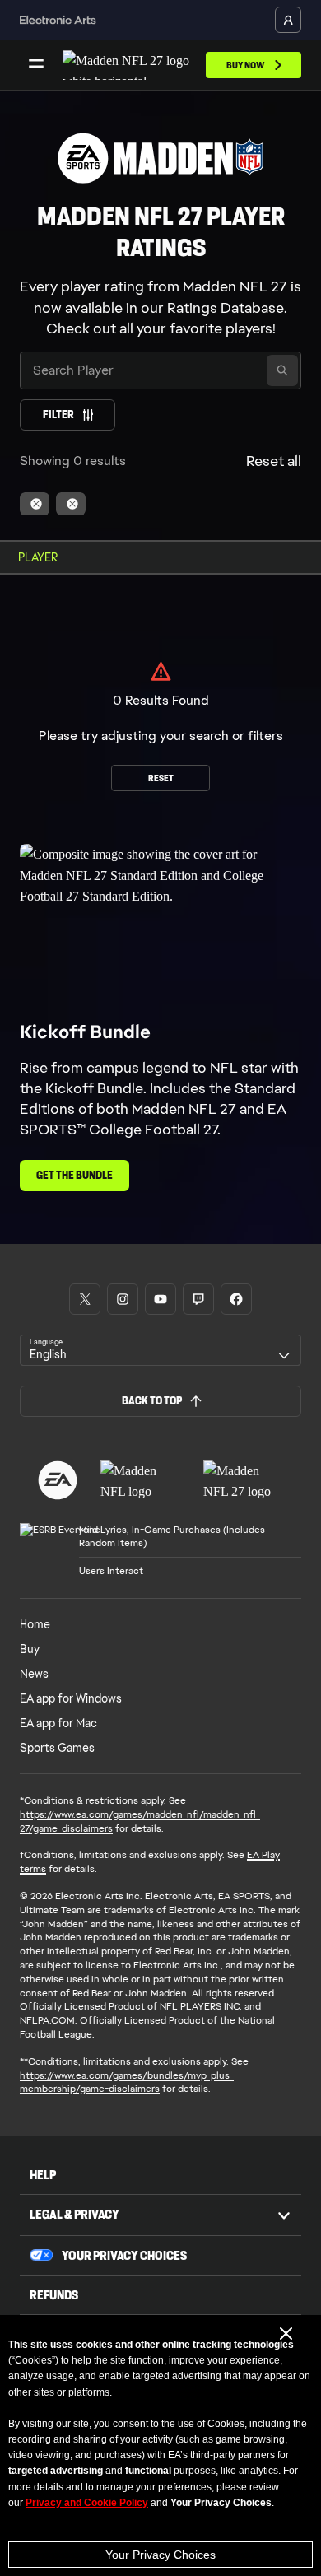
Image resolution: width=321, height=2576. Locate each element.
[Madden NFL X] (85, 1299)
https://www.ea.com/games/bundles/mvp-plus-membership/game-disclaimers (127, 2082)
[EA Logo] (58, 1480)
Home (35, 1624)
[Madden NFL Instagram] (123, 1299)
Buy (30, 1649)
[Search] (282, 370)
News (34, 1674)
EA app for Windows (71, 1698)
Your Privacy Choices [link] (124, 2256)
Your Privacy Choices (160, 2555)
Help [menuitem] (43, 2175)
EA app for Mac (58, 1723)
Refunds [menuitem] (54, 2295)
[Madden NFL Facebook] (236, 1299)
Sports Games (57, 1748)
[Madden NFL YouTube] (160, 1299)
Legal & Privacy (74, 2214)
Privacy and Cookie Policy (87, 2503)
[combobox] (160, 1350)
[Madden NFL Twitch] (198, 1299)
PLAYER (38, 557)
